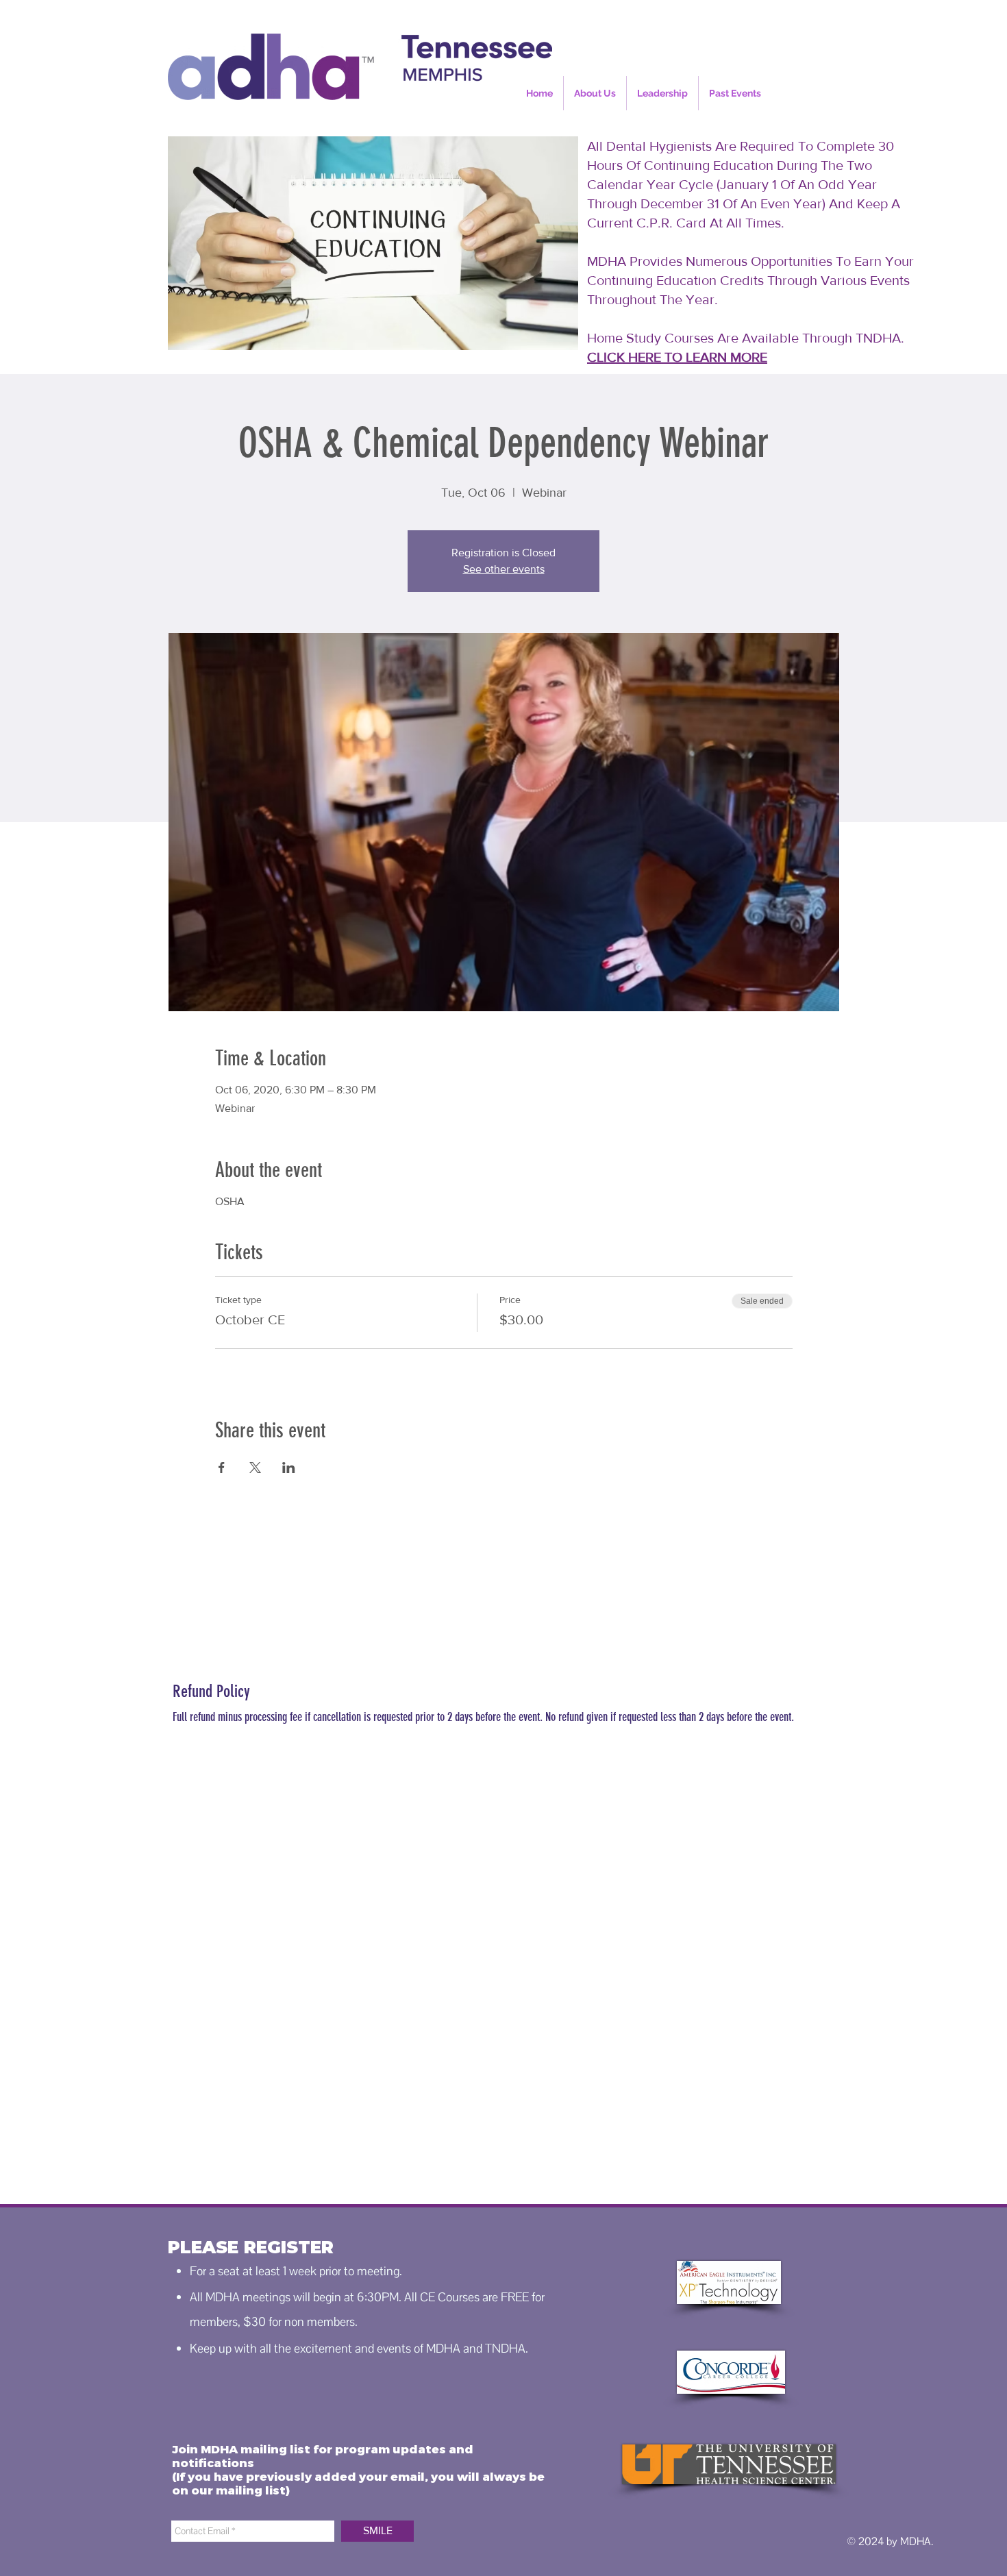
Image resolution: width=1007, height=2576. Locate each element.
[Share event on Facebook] (222, 1467)
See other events (504, 569)
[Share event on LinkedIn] (289, 1467)
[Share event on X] (255, 1467)
